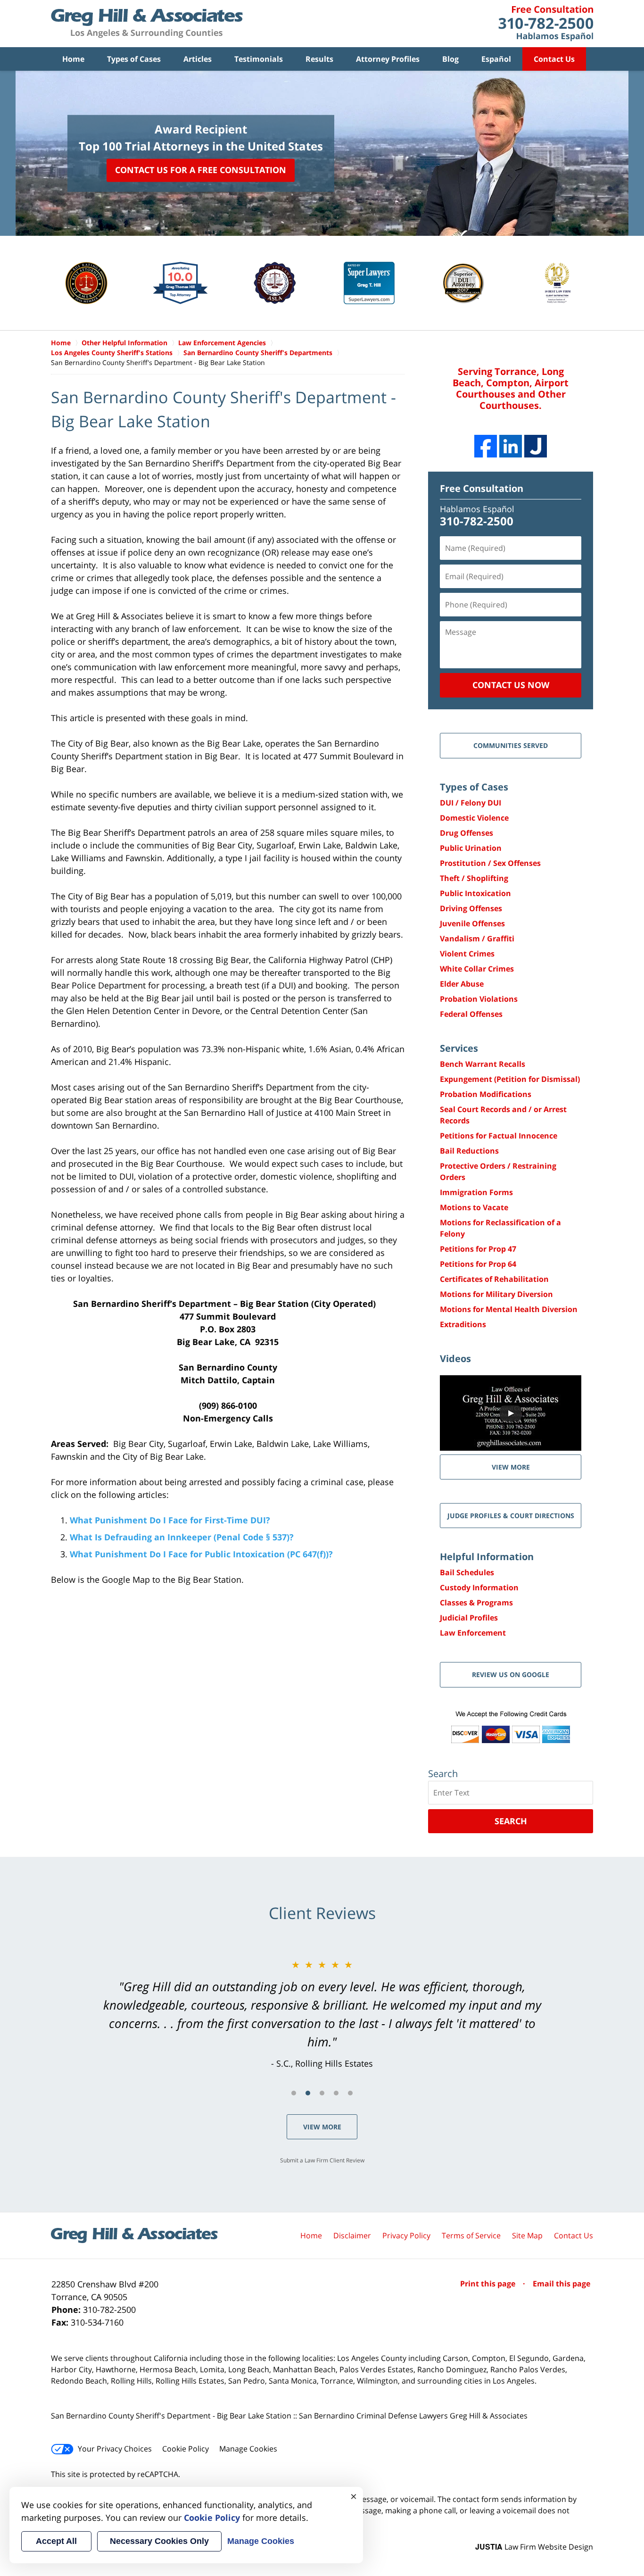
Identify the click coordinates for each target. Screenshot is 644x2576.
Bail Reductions (469, 1151)
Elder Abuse (462, 984)
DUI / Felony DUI (471, 803)
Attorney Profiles (388, 59)
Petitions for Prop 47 (478, 1249)
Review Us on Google (511, 1674)
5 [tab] (350, 2093)
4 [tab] (336, 2093)
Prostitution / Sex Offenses (490, 863)
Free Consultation (482, 488)
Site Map (527, 2235)
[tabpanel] (322, 2014)
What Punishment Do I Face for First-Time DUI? (171, 1520)
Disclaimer (352, 2235)
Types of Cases (134, 59)
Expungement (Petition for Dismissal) (510, 1079)
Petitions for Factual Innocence (499, 1136)
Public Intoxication (475, 893)
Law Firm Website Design (534, 2547)
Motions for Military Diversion (496, 1294)
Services (459, 1048)
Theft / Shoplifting (474, 878)
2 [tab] (308, 2093)
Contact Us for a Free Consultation (201, 170)
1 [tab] (294, 2093)
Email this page (561, 2284)
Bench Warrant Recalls (483, 1064)
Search (511, 1821)
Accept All (56, 2541)
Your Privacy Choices (115, 2449)
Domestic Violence (474, 818)
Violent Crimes (467, 954)
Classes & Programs (476, 1603)
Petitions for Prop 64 (478, 1264)
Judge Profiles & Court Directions (511, 1516)
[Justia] (536, 446)
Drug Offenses (466, 833)
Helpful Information (487, 1557)
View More (322, 2127)
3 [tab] (322, 2093)
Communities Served (511, 745)
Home (73, 59)
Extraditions (463, 1324)
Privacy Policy (406, 2235)
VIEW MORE (511, 1467)
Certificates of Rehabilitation (494, 1279)
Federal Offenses (471, 1014)
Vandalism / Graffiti (477, 939)
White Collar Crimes (477, 969)
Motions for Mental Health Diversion (509, 1309)
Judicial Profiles (469, 1618)
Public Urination (471, 848)
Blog (450, 59)
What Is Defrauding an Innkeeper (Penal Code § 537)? (182, 1537)
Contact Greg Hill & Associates (546, 24)
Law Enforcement (473, 1633)
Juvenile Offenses (472, 923)
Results (319, 59)
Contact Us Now (511, 685)
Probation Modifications (486, 1094)
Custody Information (479, 1587)
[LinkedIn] (511, 446)
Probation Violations (479, 999)
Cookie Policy (186, 2449)
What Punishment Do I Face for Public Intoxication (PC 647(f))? (201, 1554)
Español (496, 59)
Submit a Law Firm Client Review (322, 2160)
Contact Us (554, 59)
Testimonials (259, 59)
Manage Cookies (248, 2449)
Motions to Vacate (474, 1207)
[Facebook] (486, 446)
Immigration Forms (476, 1192)
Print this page (489, 2284)
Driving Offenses (471, 908)
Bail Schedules (467, 1572)
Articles (198, 59)
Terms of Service (471, 2235)
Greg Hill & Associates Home (147, 24)
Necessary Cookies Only (159, 2541)
